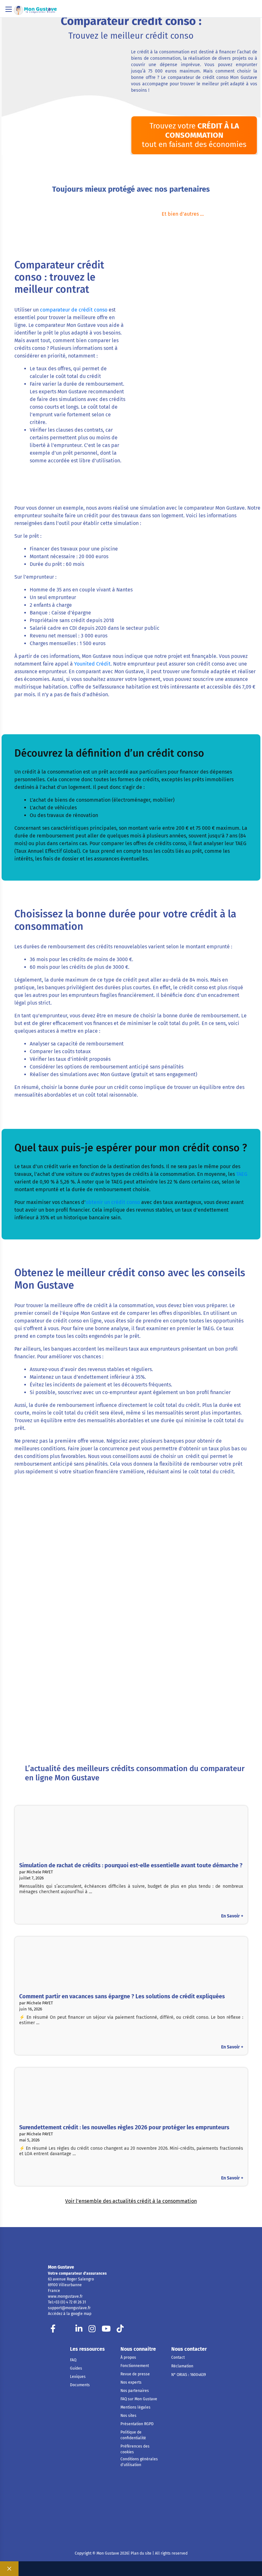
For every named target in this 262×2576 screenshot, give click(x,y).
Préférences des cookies (135, 2449)
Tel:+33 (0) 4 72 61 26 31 (67, 2302)
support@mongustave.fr (69, 2308)
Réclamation (182, 2366)
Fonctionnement (135, 2366)
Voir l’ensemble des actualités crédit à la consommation (131, 2201)
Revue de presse (135, 2374)
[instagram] (92, 2330)
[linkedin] (79, 2330)
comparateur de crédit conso (74, 310)
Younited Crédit (92, 664)
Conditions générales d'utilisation (139, 2462)
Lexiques (78, 2377)
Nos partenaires (135, 2391)
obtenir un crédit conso (113, 1202)
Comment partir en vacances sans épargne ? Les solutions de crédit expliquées (122, 1996)
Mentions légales (135, 2407)
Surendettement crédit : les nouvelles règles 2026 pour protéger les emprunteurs (124, 2127)
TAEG (242, 1174)
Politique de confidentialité (133, 2435)
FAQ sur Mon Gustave (139, 2399)
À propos (128, 2357)
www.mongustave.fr (65, 2296)
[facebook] (53, 2330)
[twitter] (66, 2330)
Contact (178, 2357)
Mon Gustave (61, 2267)
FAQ (73, 2360)
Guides (76, 2368)
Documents (80, 2385)
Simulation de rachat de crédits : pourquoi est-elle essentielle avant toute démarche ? (131, 1865)
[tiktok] (120, 2330)
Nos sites (128, 2416)
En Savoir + (232, 1916)
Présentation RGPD (137, 2424)
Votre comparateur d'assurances (77, 2273)
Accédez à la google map (70, 2314)
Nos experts (131, 2382)
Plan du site (141, 2553)
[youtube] (106, 2330)
